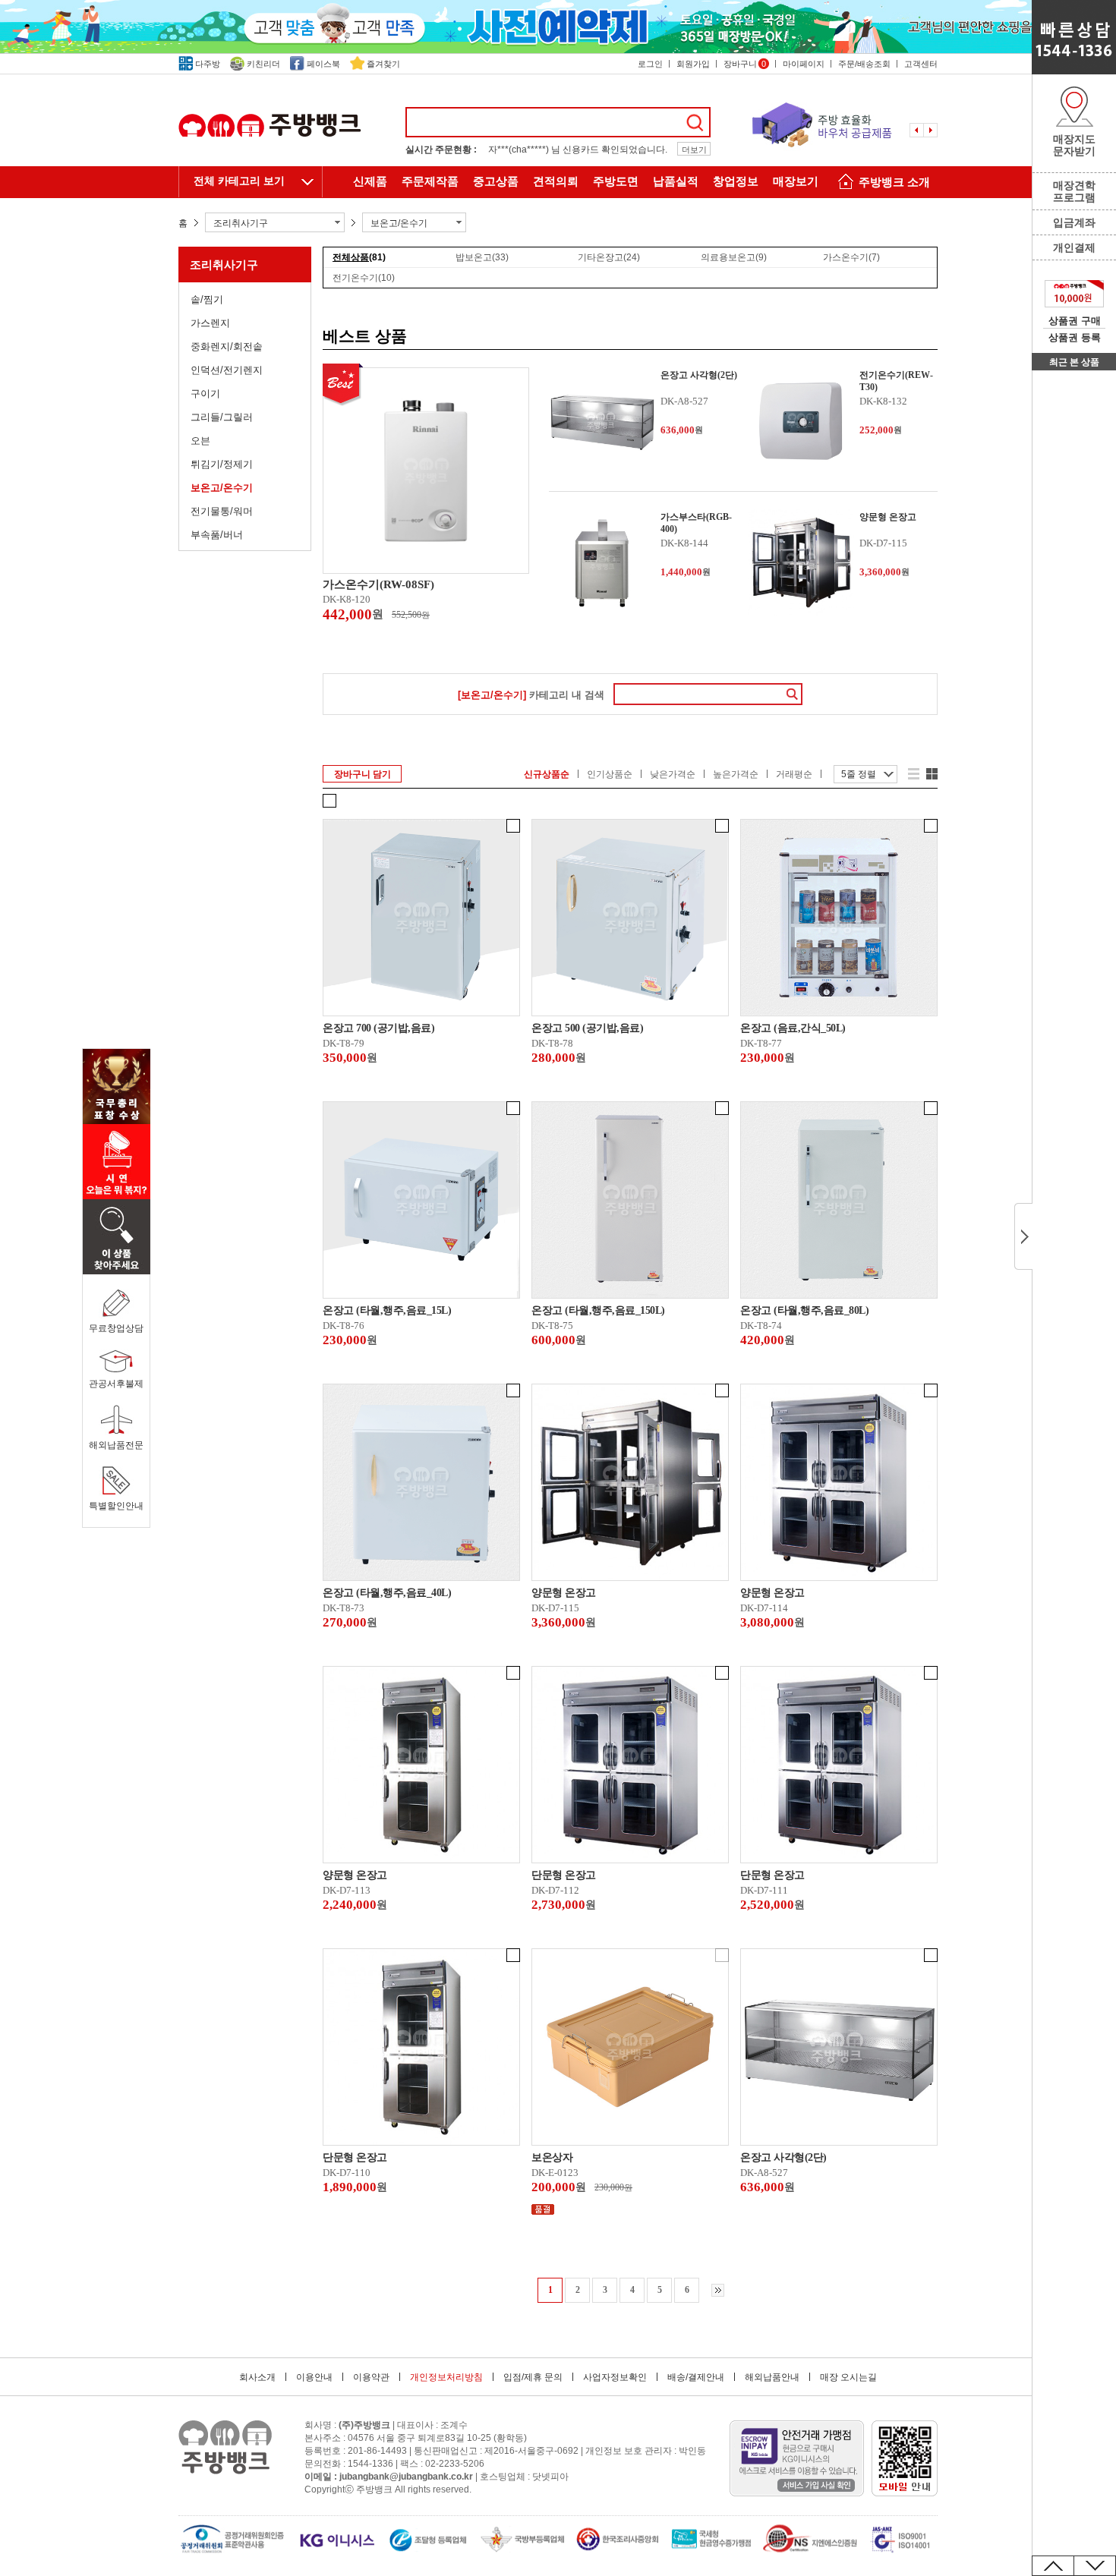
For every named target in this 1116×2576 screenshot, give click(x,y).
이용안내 (314, 2377)
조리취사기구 (224, 265)
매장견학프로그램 (1074, 191)
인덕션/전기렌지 (227, 370)
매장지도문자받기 (1074, 145)
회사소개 (257, 2377)
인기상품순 (610, 774)
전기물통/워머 (222, 511)
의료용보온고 (734, 257)
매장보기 (796, 181)
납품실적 (676, 181)
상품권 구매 (1075, 321)
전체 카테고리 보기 (239, 181)
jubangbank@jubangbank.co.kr (406, 2477)
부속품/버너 (217, 535)
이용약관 (371, 2377)
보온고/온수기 (222, 488)
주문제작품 (430, 181)
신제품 (370, 181)
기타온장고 (609, 257)
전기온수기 (364, 278)
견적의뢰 (556, 181)
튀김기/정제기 (222, 464)
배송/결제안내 (696, 2377)
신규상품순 (547, 774)
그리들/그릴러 (222, 417)
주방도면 (616, 181)
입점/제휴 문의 (533, 2377)
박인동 (692, 2451)
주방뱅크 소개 (894, 182)
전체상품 (359, 257)
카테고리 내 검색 (531, 695)
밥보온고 (482, 257)
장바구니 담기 (363, 774)
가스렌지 (210, 323)
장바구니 (745, 64)
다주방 (208, 64)
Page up (1053, 2566)
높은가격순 (736, 774)
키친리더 (263, 64)
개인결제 (1074, 247)
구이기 (205, 394)
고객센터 (921, 64)
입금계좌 (1074, 222)
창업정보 (736, 181)
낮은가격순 (673, 774)
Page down (1095, 2566)
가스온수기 (851, 257)
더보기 (694, 150)
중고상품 (496, 181)
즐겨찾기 (383, 64)
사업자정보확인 (615, 2377)
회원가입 (693, 64)
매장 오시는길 (848, 2377)
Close (1023, 1236)
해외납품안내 (772, 2377)
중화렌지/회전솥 (227, 346)
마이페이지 (804, 64)
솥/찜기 (207, 299)
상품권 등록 (1075, 337)
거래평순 (794, 774)
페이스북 (323, 64)
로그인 (650, 64)
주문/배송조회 (864, 64)
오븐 (200, 441)
